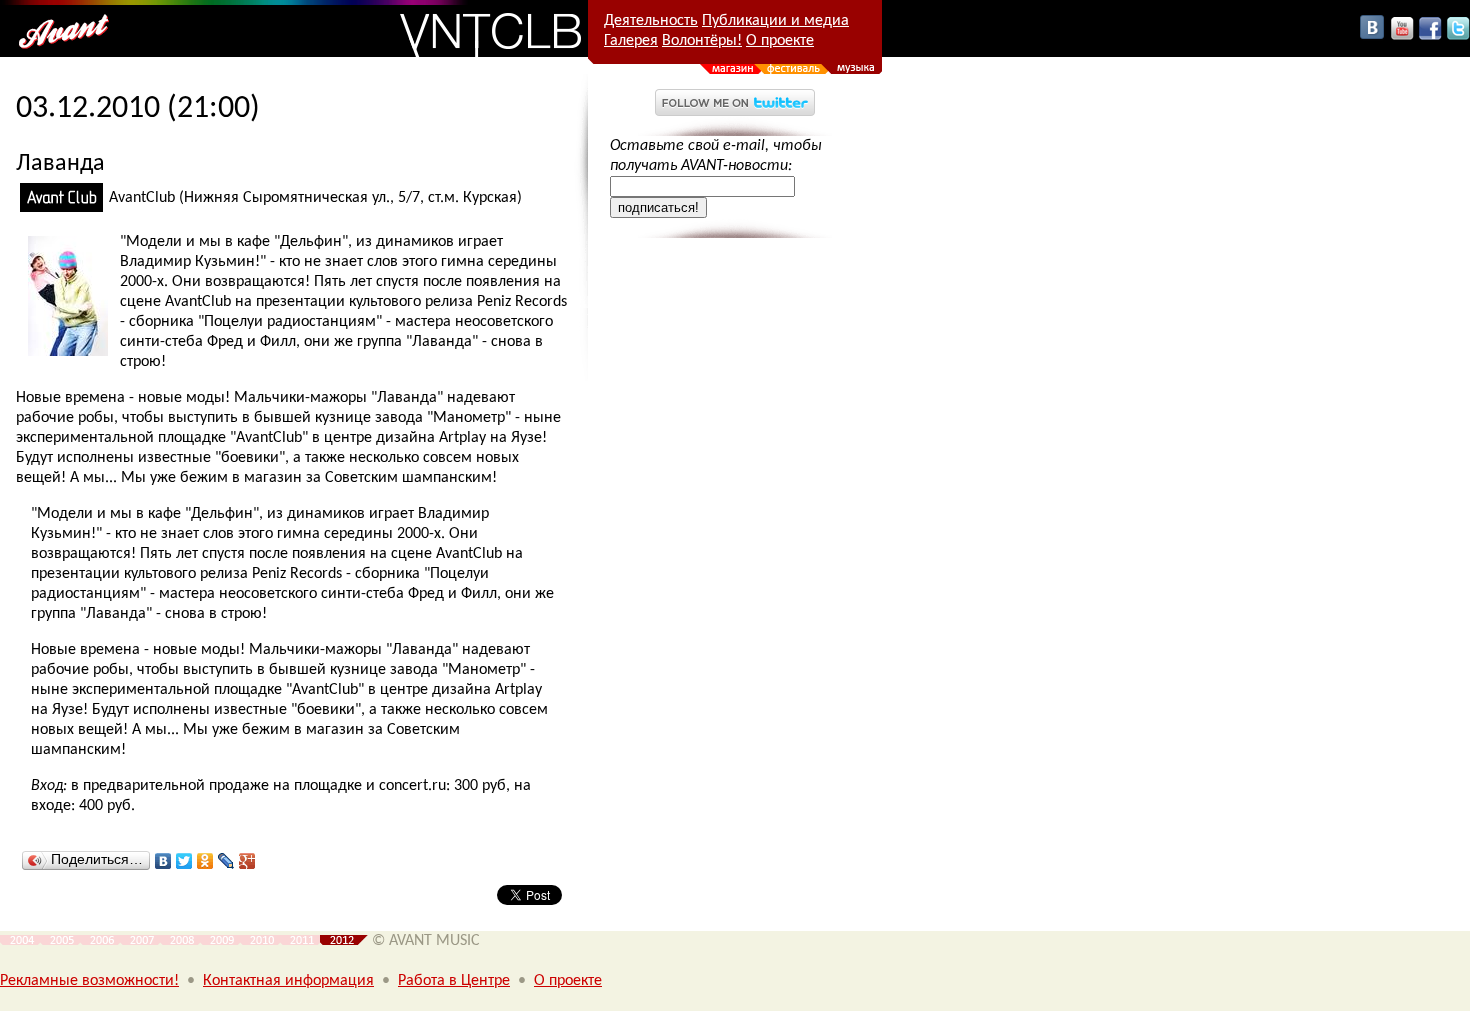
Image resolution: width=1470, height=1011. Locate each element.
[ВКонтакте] (163, 861)
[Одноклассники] (205, 861)
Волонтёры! (702, 41)
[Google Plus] (247, 861)
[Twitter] (184, 861)
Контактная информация (288, 981)
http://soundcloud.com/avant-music (735, 304)
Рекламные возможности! (89, 981)
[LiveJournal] (226, 861)
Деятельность (651, 21)
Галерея (631, 41)
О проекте (780, 41)
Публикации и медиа (775, 21)
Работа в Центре (454, 981)
